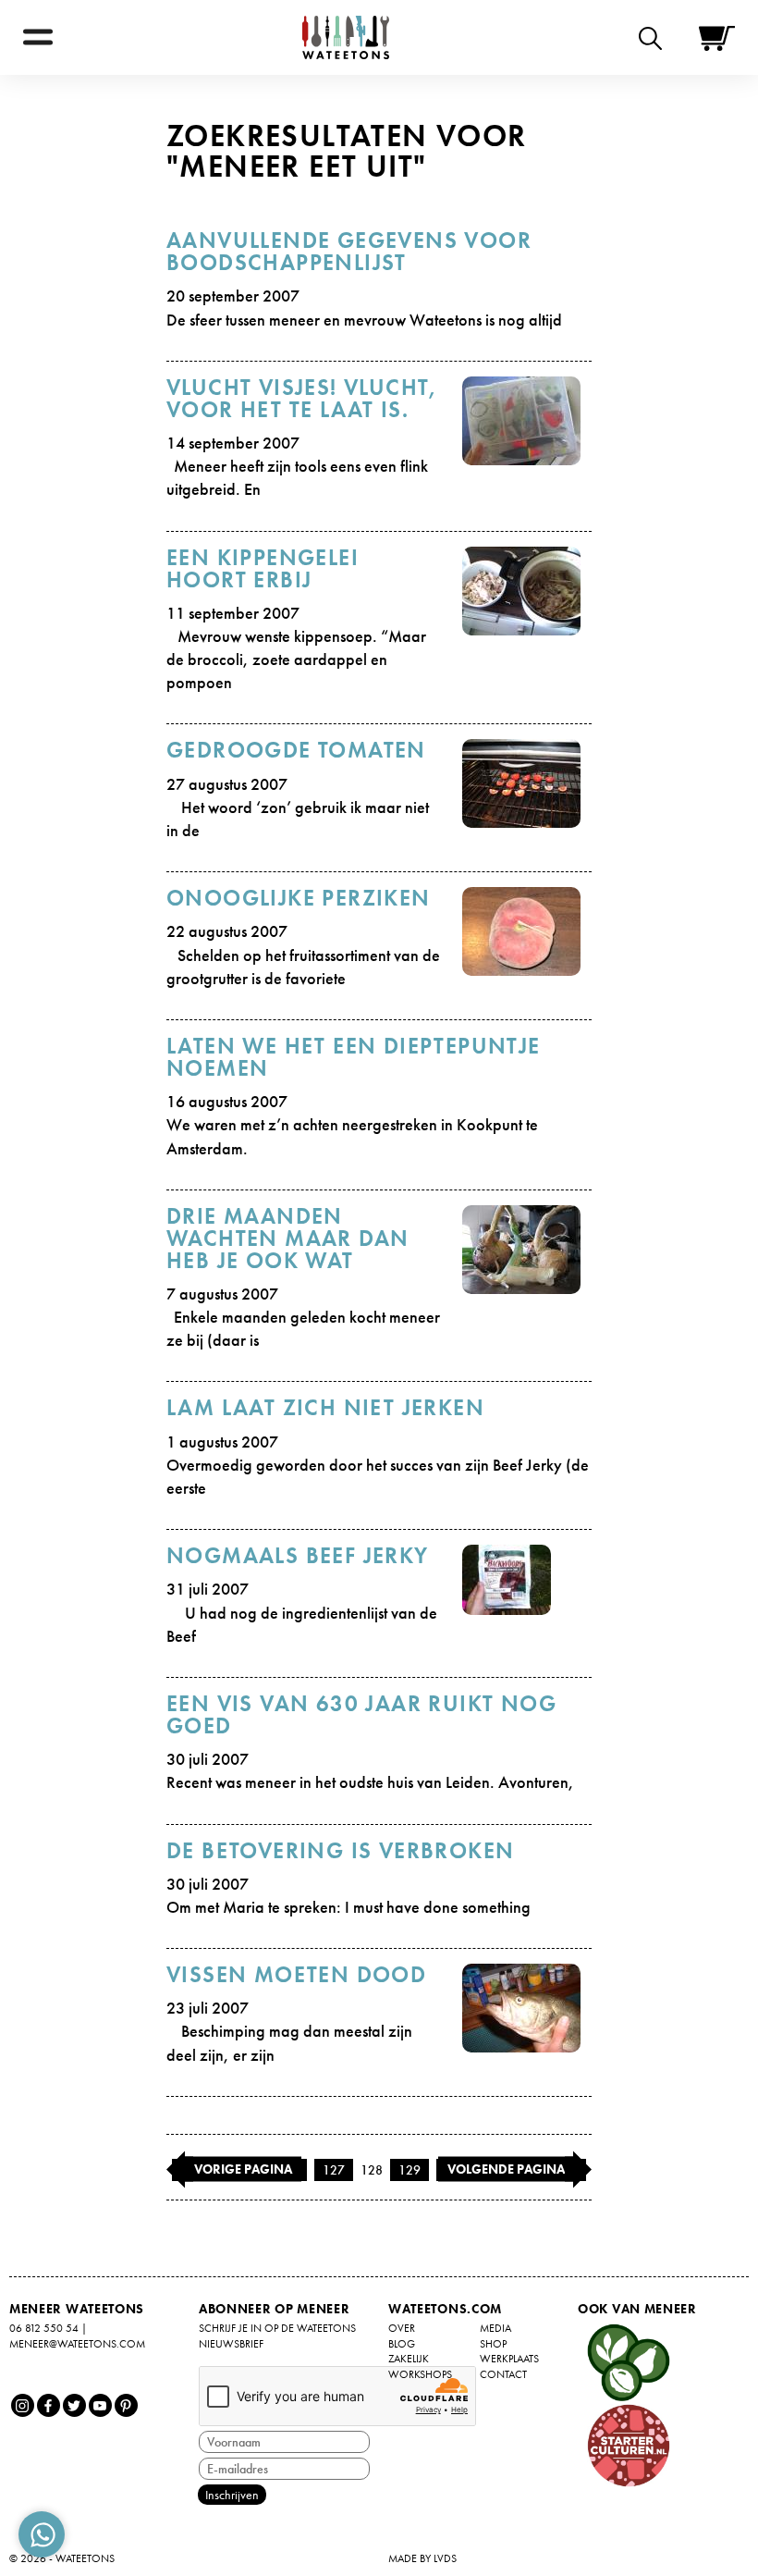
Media (495, 2328)
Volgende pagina (506, 2168)
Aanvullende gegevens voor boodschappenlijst (349, 251)
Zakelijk (409, 2359)
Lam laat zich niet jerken (325, 1407)
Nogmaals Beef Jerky (298, 1555)
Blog (402, 2344)
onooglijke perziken (299, 898)
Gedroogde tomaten (296, 750)
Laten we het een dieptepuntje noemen (354, 1057)
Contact (503, 2374)
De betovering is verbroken (340, 1850)
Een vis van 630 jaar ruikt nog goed (361, 1714)
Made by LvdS (422, 2558)
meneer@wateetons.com (77, 2344)
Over (402, 2328)
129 (410, 2170)
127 (334, 2170)
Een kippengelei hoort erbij (263, 568)
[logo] (346, 37)
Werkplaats (509, 2359)
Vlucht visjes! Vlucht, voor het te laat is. (302, 398)
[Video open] (655, 37)
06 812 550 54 (44, 2328)
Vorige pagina (243, 2168)
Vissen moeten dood (296, 1974)
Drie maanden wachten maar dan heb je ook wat (287, 1238)
